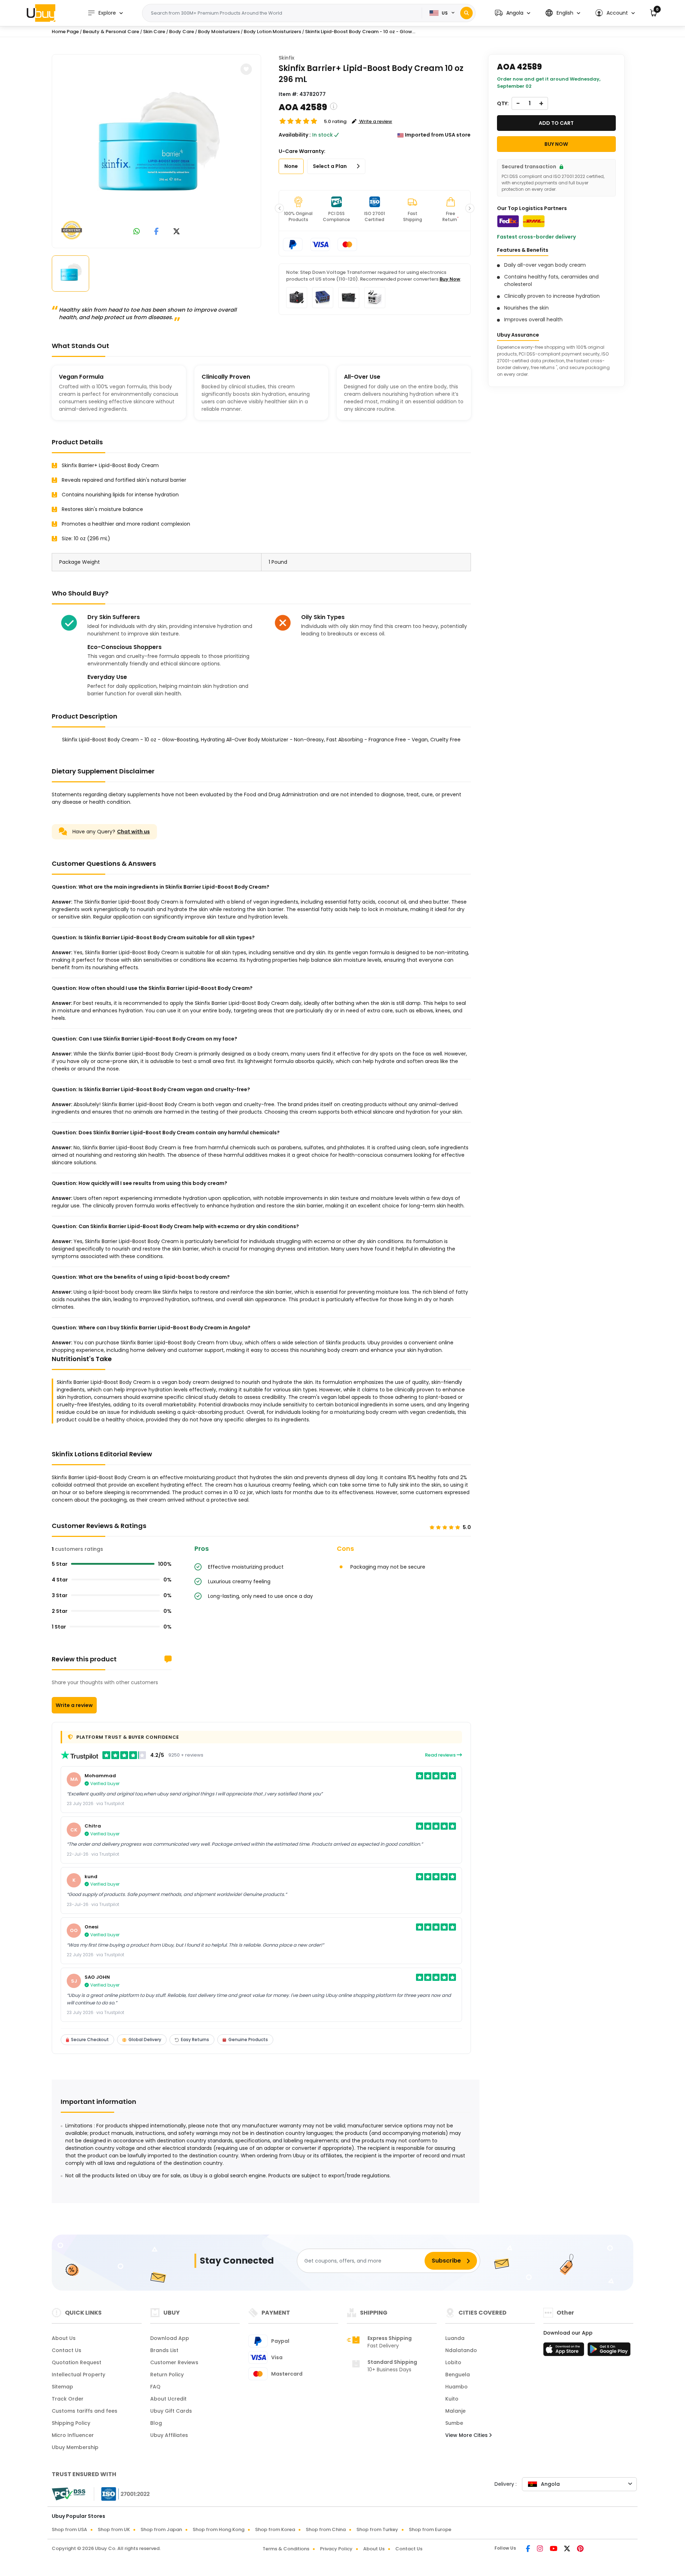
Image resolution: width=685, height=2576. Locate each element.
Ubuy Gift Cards (171, 2411)
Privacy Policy (336, 2549)
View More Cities (467, 2435)
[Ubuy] (41, 13)
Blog (156, 2423)
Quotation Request (77, 2362)
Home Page (65, 32)
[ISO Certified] (122, 2494)
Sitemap (62, 2387)
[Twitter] (568, 2549)
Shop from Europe (430, 2529)
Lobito (453, 2362)
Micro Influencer (73, 2435)
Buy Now (450, 279)
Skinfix (286, 58)
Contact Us (67, 2350)
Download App (170, 2338)
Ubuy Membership (75, 2447)
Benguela (458, 2375)
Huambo (456, 2387)
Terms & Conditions (286, 2549)
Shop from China (326, 2529)
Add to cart (556, 123)
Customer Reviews (174, 2362)
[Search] (466, 13)
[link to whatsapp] (137, 232)
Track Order (68, 2399)
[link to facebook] (156, 232)
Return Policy (167, 2375)
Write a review (74, 1705)
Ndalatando (461, 2350)
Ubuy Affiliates (169, 2435)
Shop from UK (114, 2529)
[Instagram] (541, 2549)
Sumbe (454, 2423)
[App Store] (565, 2351)
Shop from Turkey (377, 2529)
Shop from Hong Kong (219, 2529)
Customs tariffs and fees (85, 2411)
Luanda (455, 2338)
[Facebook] (529, 2549)
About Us (64, 2338)
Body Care (182, 32)
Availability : (295, 135)
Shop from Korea (275, 2529)
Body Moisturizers (219, 32)
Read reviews (441, 1755)
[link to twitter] (177, 232)
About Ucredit (168, 2399)
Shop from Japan (161, 2529)
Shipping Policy (71, 2423)
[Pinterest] (580, 2549)
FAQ (155, 2387)
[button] (513, 13)
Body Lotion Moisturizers (272, 32)
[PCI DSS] (68, 2494)
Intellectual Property (78, 2375)
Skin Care (154, 32)
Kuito (452, 2399)
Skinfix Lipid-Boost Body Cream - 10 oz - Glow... (360, 32)
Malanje (455, 2411)
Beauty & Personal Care (111, 32)
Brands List (164, 2350)
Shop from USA (69, 2529)
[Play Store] (609, 2351)
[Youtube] (554, 2549)
